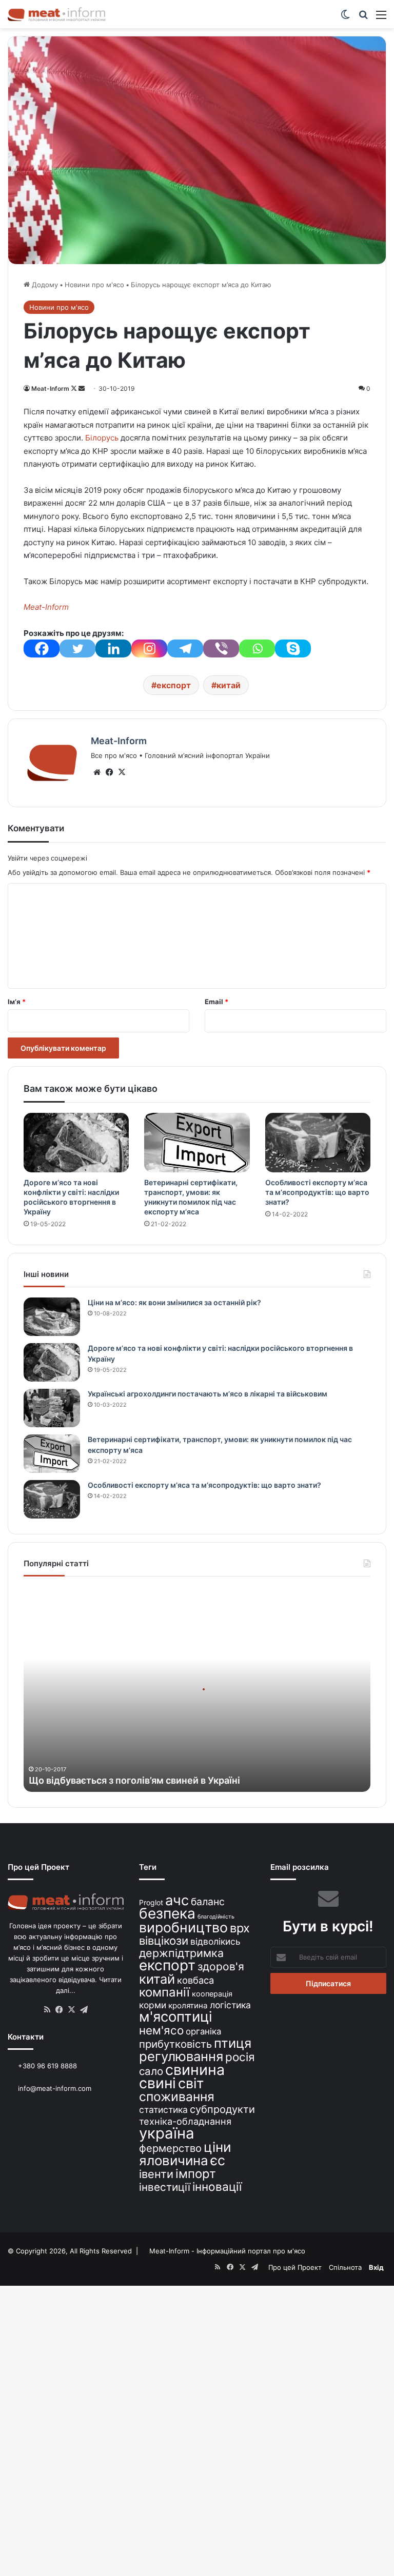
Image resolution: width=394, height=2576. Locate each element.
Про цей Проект (295, 2267)
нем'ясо (161, 2030)
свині (157, 2083)
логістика (230, 2005)
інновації (217, 2186)
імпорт (196, 2174)
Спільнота (345, 2267)
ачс (177, 1900)
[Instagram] (149, 648)
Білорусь (102, 438)
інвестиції (165, 2187)
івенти (156, 2174)
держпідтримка (181, 1953)
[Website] (97, 772)
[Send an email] (82, 388)
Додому (44, 285)
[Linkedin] (113, 648)
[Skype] (293, 648)
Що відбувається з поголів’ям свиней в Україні (134, 1780)
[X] (122, 772)
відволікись (215, 1941)
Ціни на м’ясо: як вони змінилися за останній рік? (174, 1302)
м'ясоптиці (176, 2016)
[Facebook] (42, 648)
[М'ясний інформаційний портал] (56, 14)
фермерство (170, 2148)
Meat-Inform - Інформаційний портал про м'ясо (227, 2251)
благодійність (216, 1917)
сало (151, 2071)
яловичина (174, 2160)
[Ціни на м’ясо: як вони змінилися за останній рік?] (52, 1317)
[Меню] (381, 18)
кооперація (212, 1994)
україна (167, 2133)
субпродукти (222, 2109)
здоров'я (221, 1966)
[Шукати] (363, 18)
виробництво (183, 1927)
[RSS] (47, 2010)
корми (153, 2005)
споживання (177, 2096)
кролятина (188, 2005)
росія (240, 2057)
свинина (195, 2070)
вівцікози (164, 1941)
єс (218, 2160)
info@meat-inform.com (54, 2088)
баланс (208, 1902)
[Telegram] (185, 648)
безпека (167, 1913)
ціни (218, 2147)
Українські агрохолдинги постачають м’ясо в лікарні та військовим (208, 1394)
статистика (163, 2110)
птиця (233, 2043)
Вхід (376, 2267)
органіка (203, 2031)
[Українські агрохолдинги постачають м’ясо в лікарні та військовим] (52, 1408)
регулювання (181, 2056)
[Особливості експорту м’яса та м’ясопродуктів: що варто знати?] (318, 1143)
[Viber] (221, 648)
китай (229, 685)
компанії (164, 1992)
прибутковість (175, 2044)
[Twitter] (77, 648)
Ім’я (17, 1002)
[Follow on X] (75, 388)
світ (191, 2083)
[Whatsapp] (257, 648)
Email (216, 1002)
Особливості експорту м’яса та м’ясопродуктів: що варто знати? (317, 1192)
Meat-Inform (50, 388)
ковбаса (195, 1980)
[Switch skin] (345, 18)
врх (240, 1928)
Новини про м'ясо (94, 285)
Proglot (151, 1902)
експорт (174, 685)
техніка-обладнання (185, 2121)
